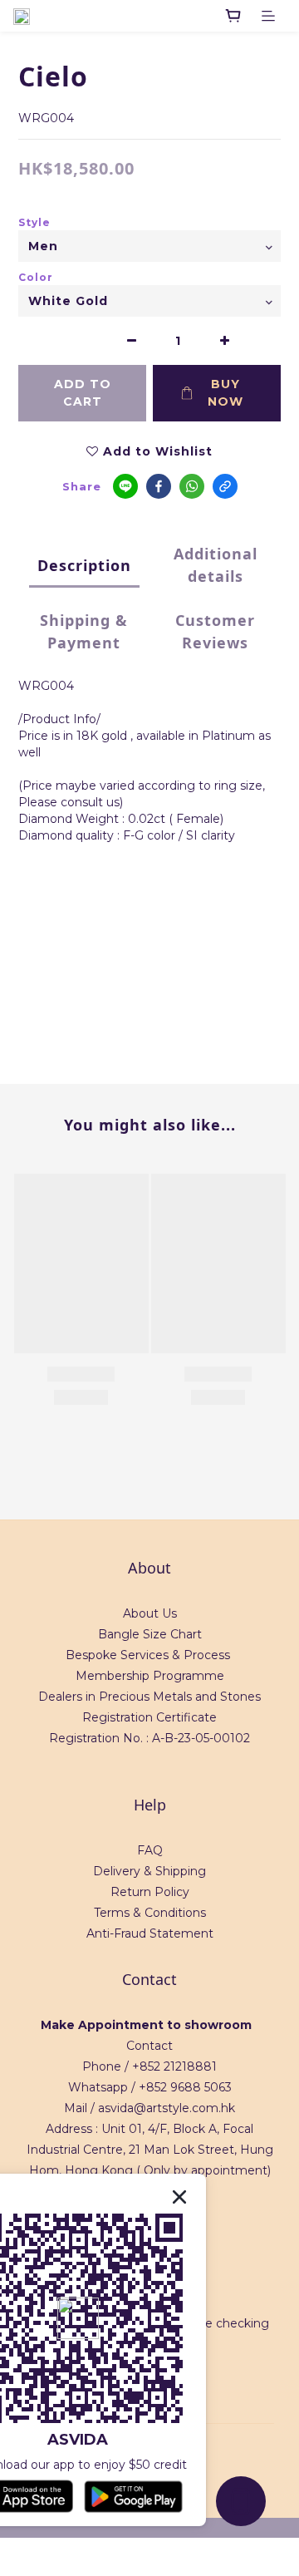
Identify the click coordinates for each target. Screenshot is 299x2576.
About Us (150, 1613)
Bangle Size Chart (150, 1634)
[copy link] (225, 486)
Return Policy (150, 1892)
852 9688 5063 (189, 2087)
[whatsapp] (192, 486)
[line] (125, 486)
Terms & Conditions (150, 1913)
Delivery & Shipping (149, 1871)
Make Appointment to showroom (146, 2025)
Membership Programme (150, 1676)
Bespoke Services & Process (148, 1655)
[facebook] (159, 486)
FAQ (150, 1850)
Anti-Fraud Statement (150, 1933)
